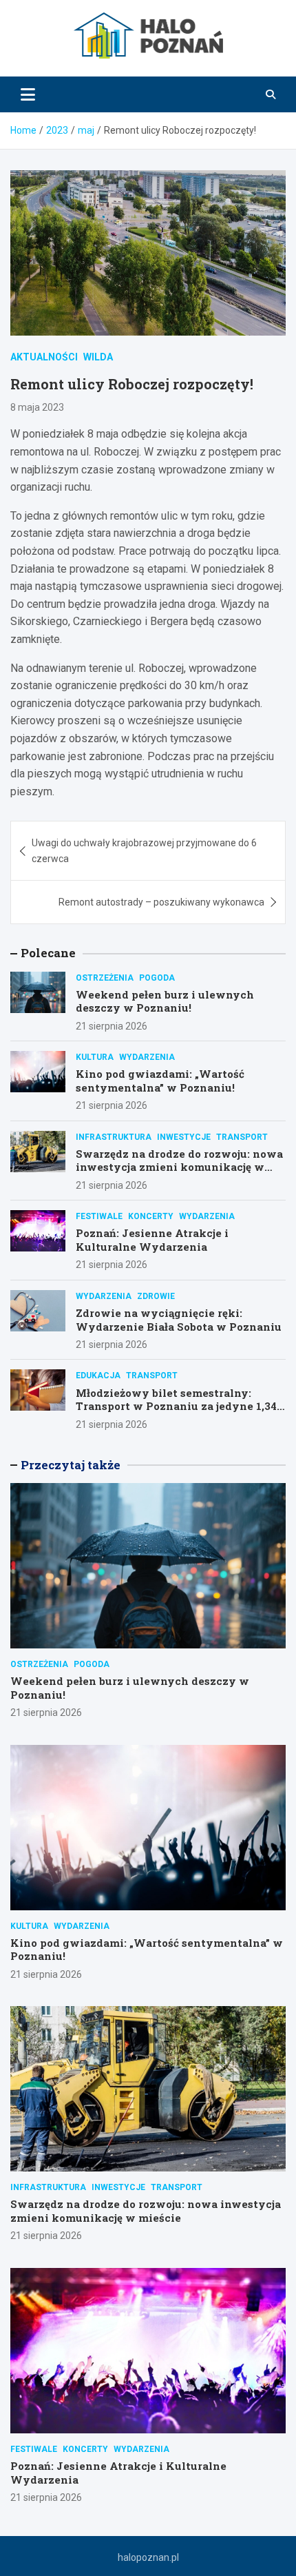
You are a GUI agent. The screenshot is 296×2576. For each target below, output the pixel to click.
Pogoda (157, 978)
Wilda (98, 357)
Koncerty (151, 1216)
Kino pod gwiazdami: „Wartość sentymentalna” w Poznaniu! (160, 1081)
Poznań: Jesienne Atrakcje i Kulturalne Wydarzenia (152, 1240)
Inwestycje (184, 1137)
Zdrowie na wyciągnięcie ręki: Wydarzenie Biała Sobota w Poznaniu (179, 1320)
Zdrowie (156, 1296)
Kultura (95, 1057)
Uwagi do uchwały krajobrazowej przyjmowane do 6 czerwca (144, 850)
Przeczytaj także (71, 1465)
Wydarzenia (147, 1057)
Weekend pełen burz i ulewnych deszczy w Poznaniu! (165, 1001)
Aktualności (44, 357)
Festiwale (99, 1216)
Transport (242, 1137)
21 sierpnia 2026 (112, 1026)
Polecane (48, 953)
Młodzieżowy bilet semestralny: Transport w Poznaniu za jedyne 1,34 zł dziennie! (176, 1406)
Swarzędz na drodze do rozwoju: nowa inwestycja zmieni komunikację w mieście (179, 1167)
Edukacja (98, 1376)
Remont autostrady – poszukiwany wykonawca (161, 902)
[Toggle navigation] (28, 94)
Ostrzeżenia (105, 978)
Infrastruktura (114, 1137)
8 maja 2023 (37, 407)
